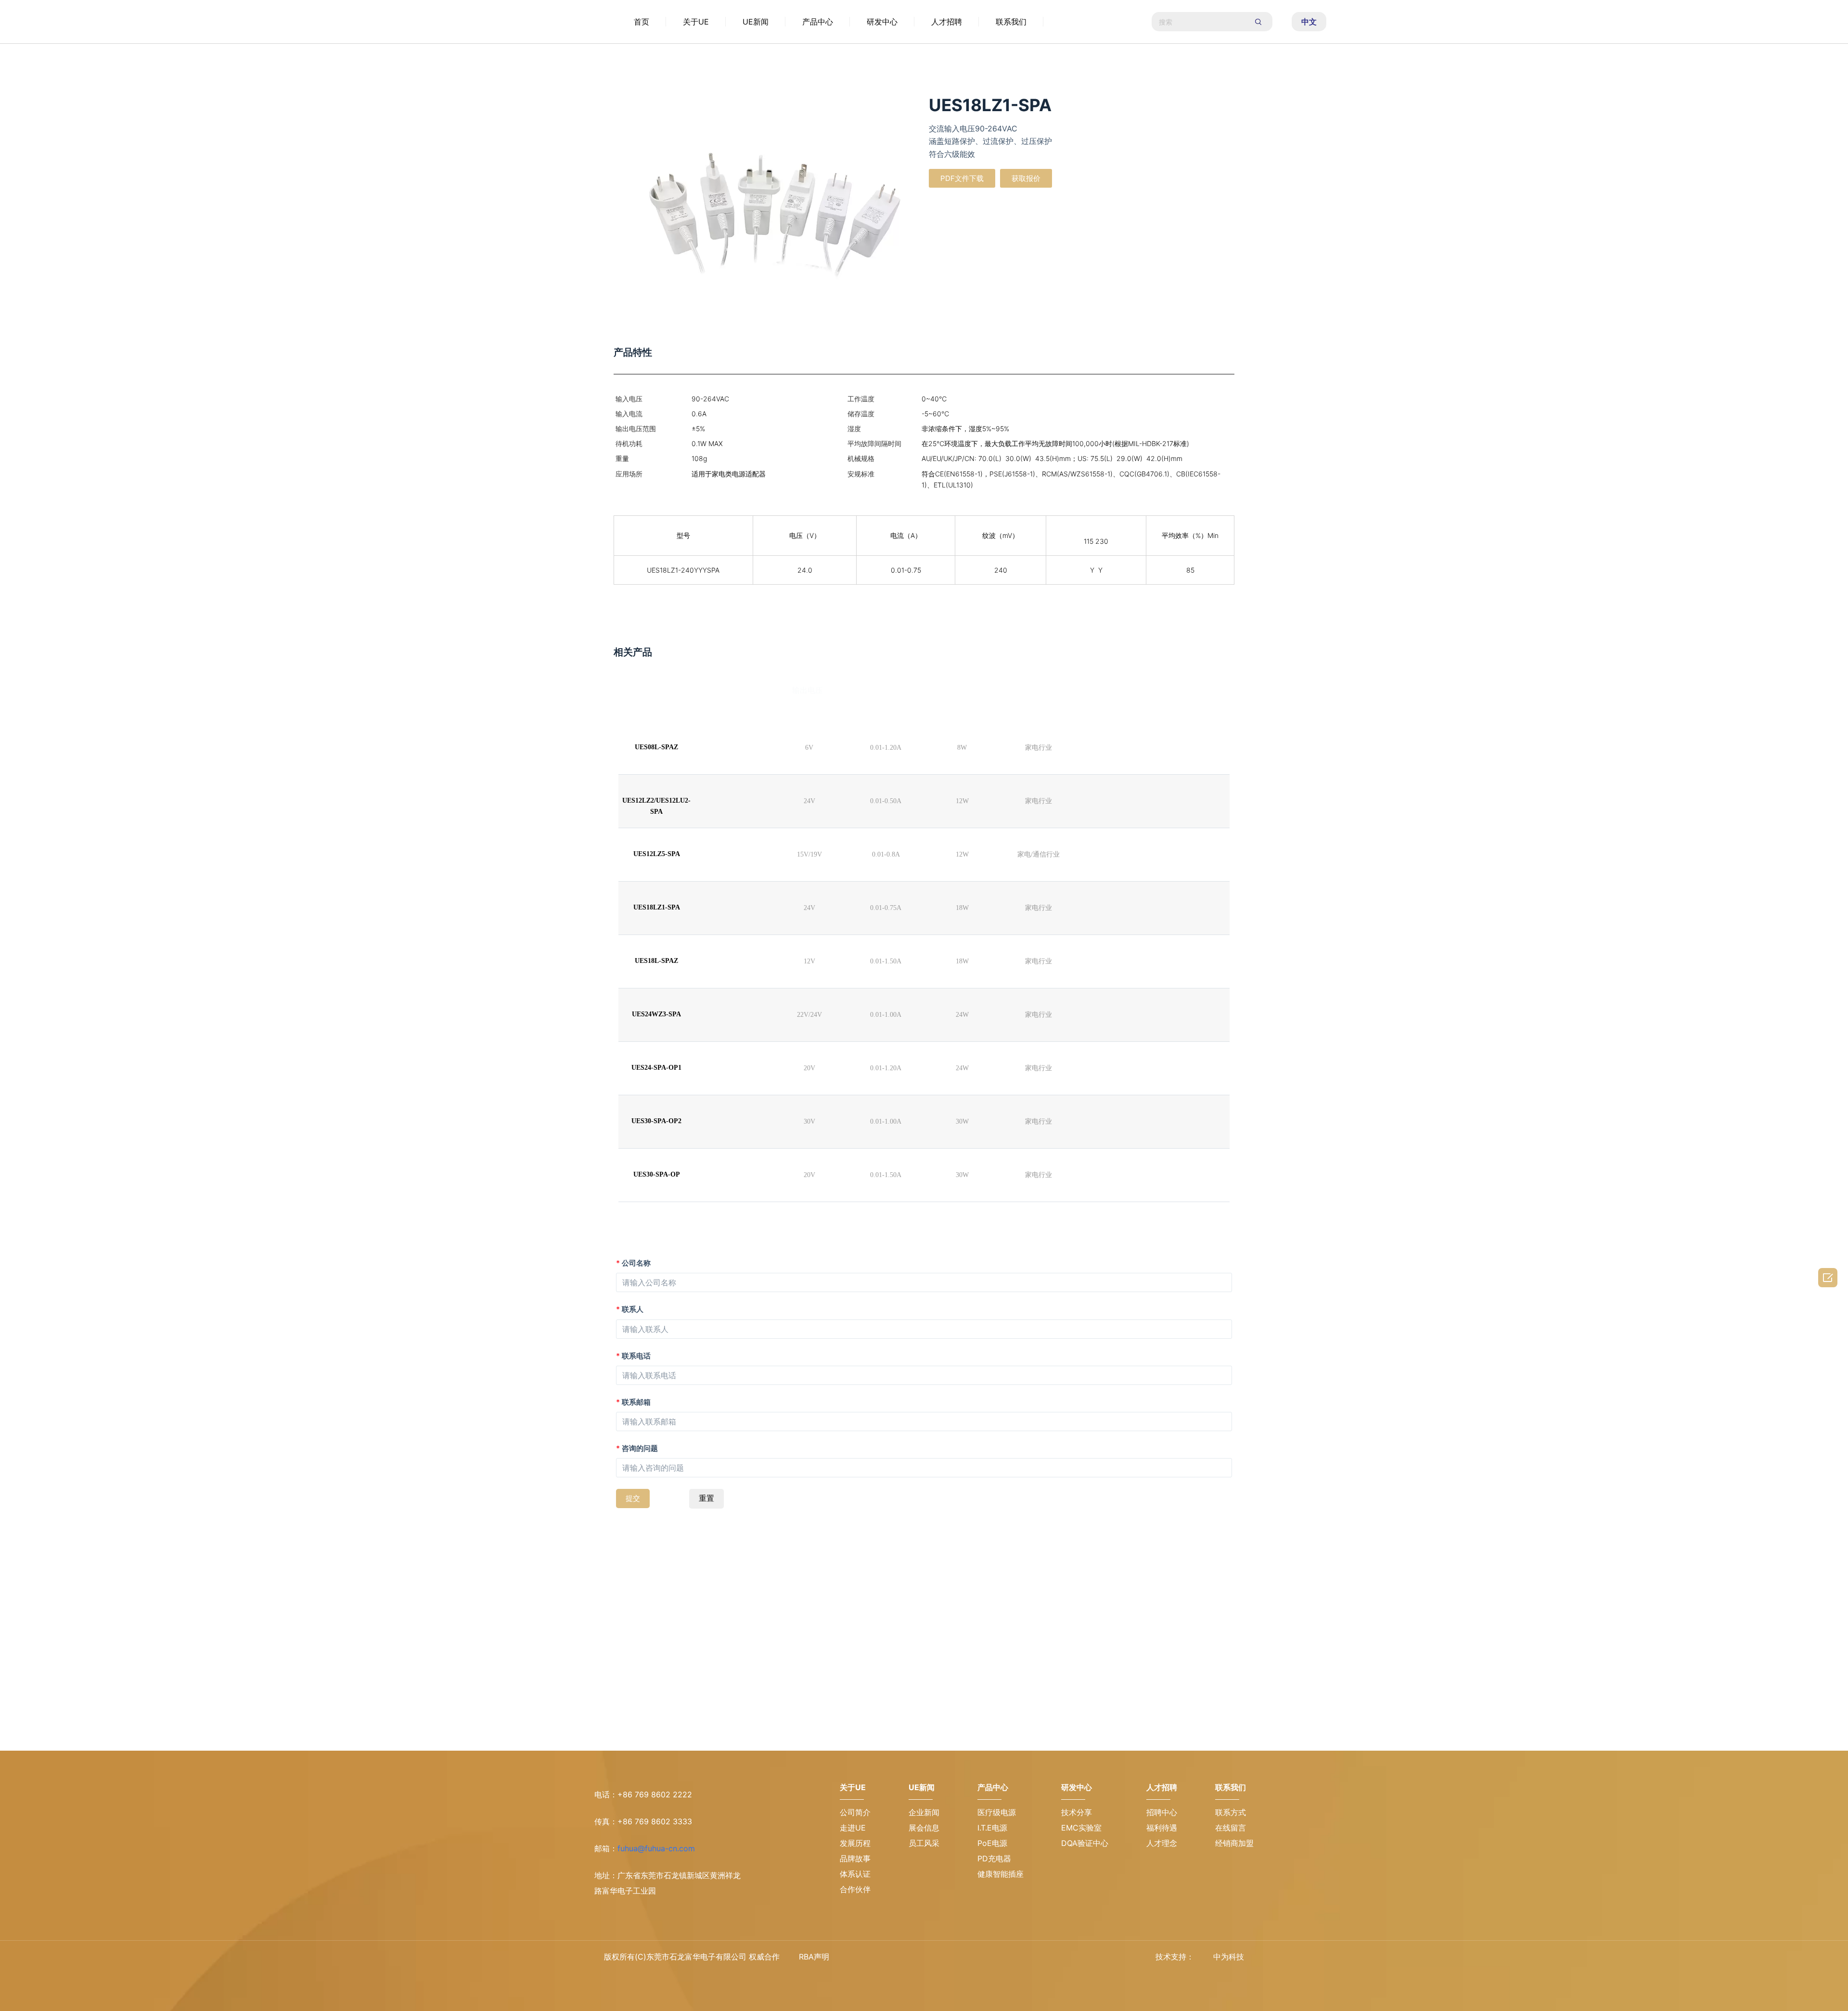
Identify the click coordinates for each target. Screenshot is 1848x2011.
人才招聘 (947, 22)
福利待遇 (1162, 1828)
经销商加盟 (1234, 1843)
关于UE (696, 22)
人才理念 (1162, 1843)
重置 (706, 1498)
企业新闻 (924, 1812)
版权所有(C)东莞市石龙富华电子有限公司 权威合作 (692, 1957)
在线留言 (1231, 1828)
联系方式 (1231, 1812)
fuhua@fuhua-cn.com (656, 1848)
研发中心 (882, 22)
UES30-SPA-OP (657, 1174)
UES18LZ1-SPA (657, 907)
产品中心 (818, 22)
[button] (962, 178)
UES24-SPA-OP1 (656, 1068)
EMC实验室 (1081, 1828)
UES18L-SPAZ (656, 961)
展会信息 (924, 1828)
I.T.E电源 (992, 1828)
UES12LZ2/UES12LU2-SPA (656, 806)
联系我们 (1011, 22)
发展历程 (855, 1843)
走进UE (853, 1828)
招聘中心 (1162, 1812)
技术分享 (1077, 1812)
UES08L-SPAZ (656, 747)
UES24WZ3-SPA (656, 1014)
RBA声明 (814, 1957)
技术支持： (1175, 1957)
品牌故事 (855, 1858)
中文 (1309, 22)
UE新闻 (756, 22)
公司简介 (855, 1812)
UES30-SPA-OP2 (656, 1121)
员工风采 (924, 1843)
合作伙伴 (855, 1889)
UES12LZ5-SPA (657, 854)
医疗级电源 (997, 1812)
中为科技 (1229, 1957)
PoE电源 (992, 1843)
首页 (642, 22)
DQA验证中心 (1085, 1843)
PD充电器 (994, 1858)
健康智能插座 (1001, 1874)
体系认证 (855, 1874)
